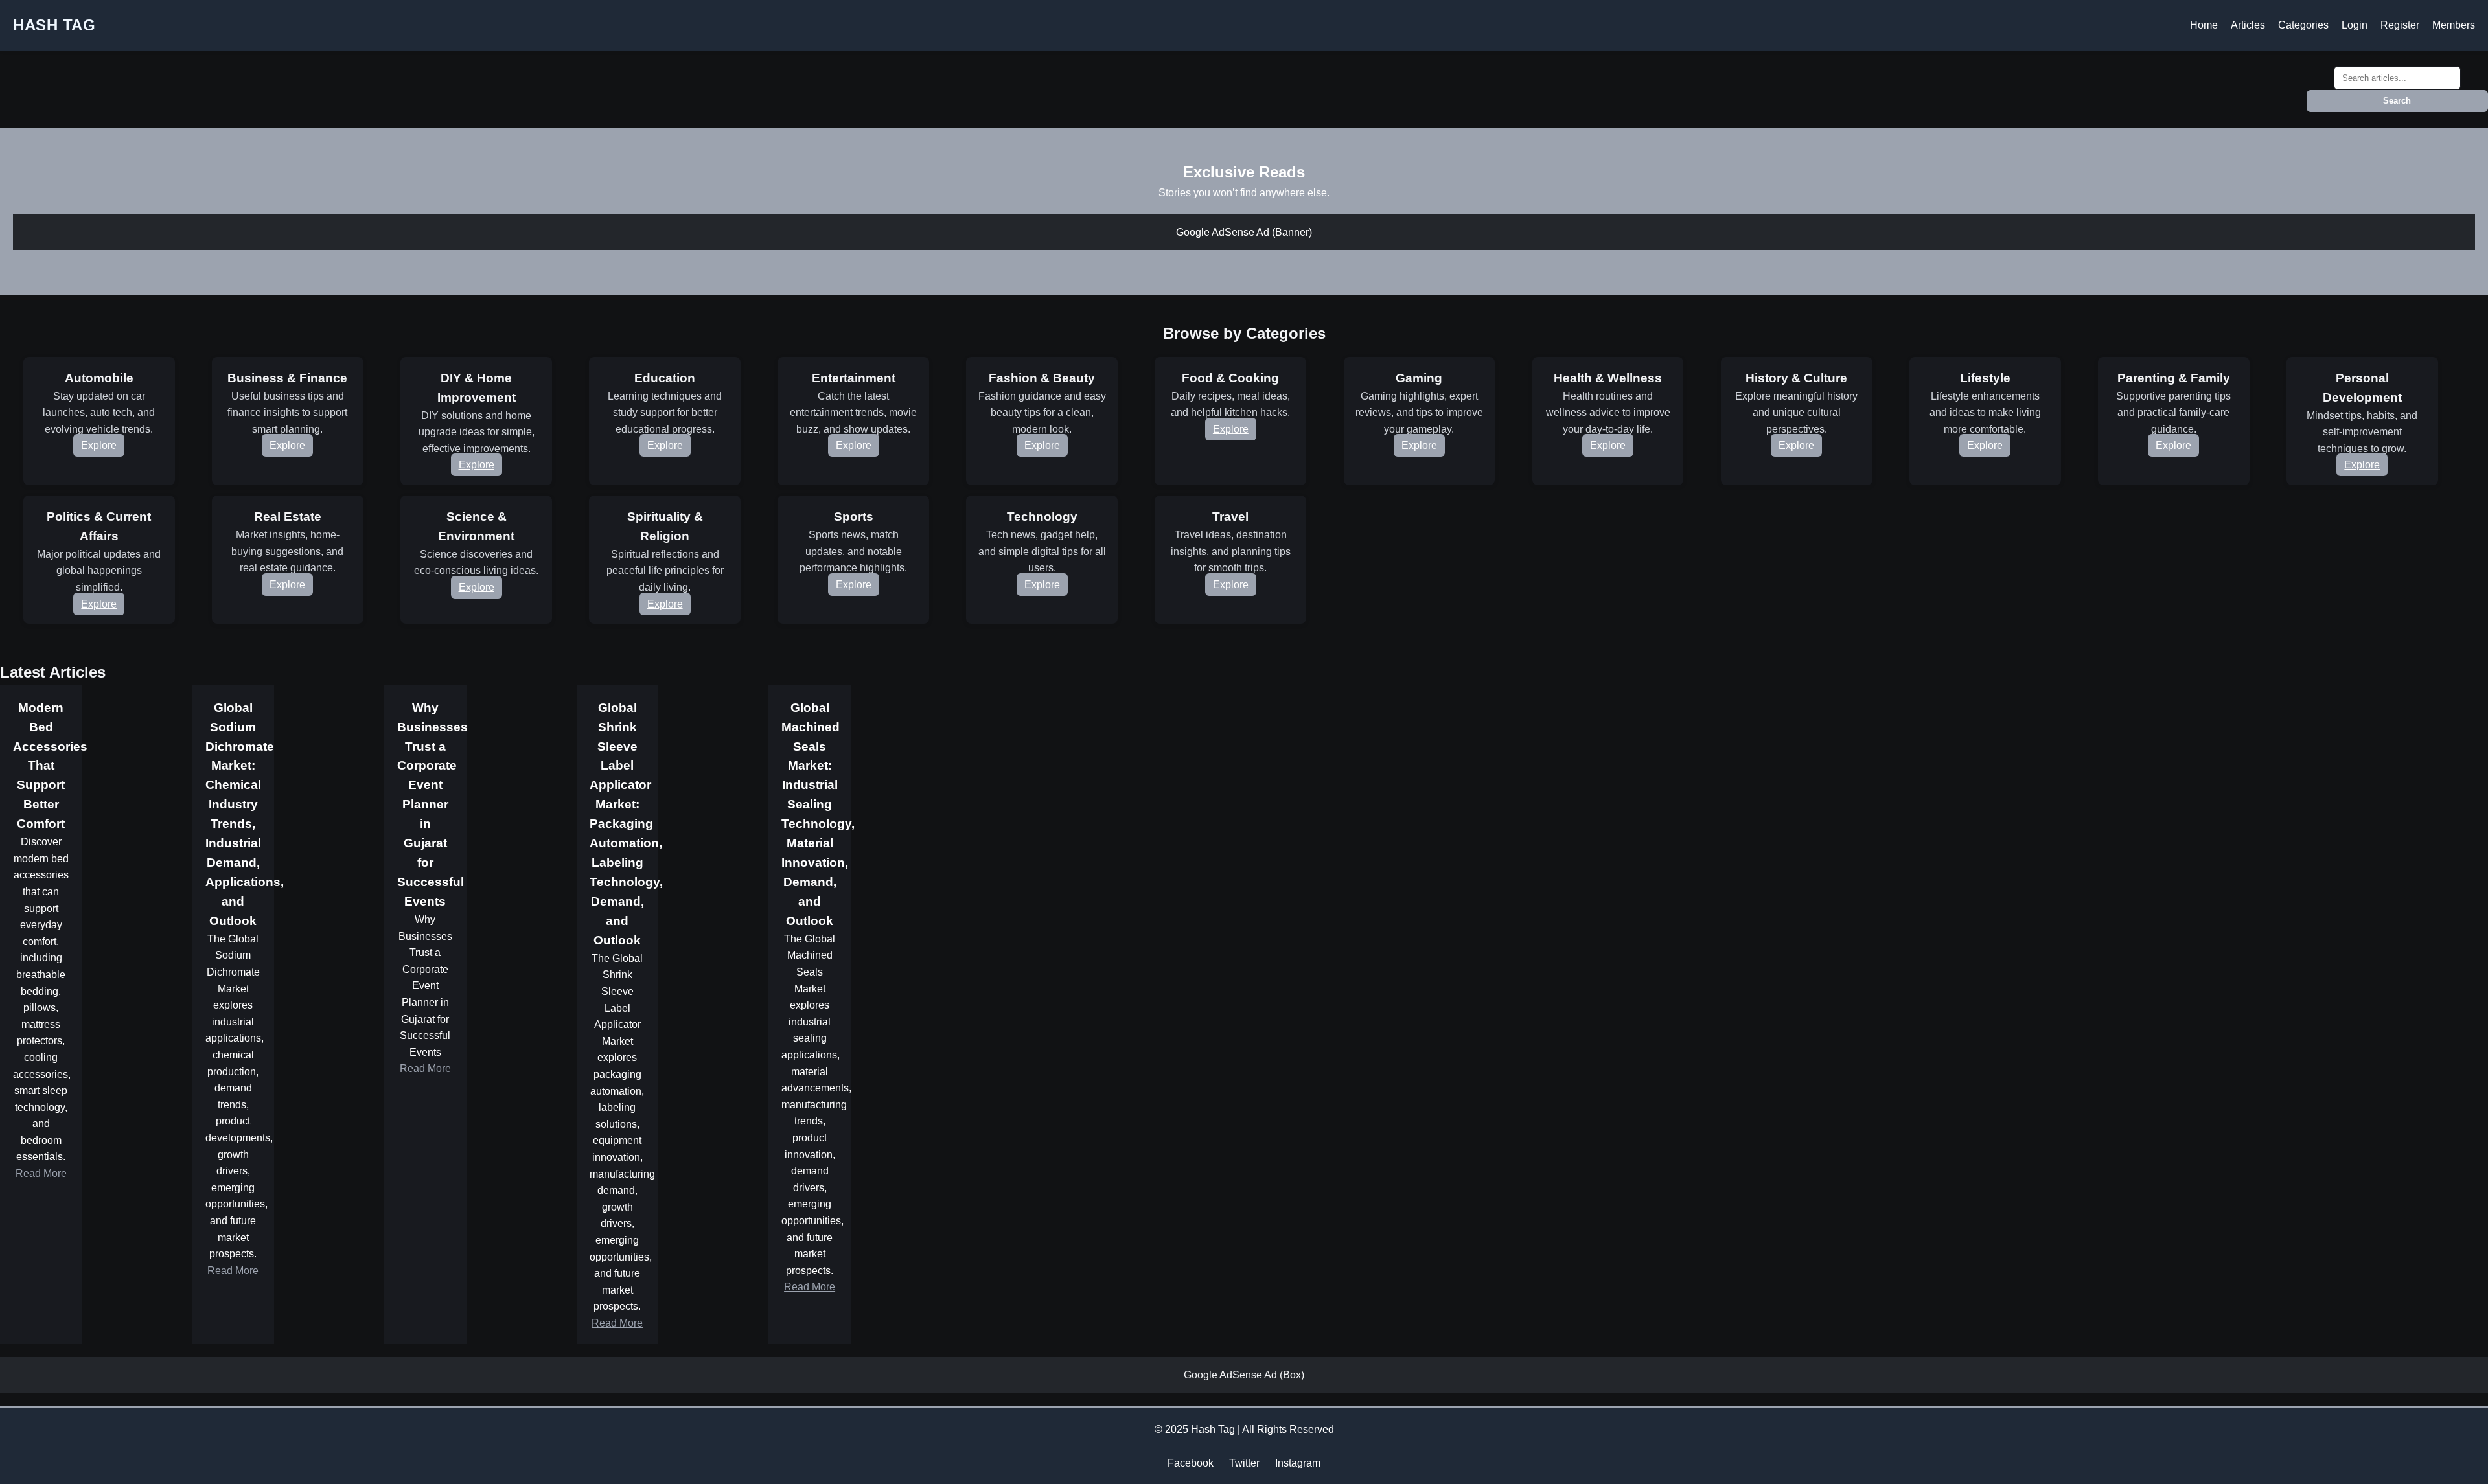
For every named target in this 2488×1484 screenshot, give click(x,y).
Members (2454, 25)
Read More (41, 1173)
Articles (2248, 25)
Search (2397, 101)
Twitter (1244, 1463)
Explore (99, 445)
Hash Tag (54, 25)
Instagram (1298, 1463)
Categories (2303, 25)
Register (2400, 25)
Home (2204, 25)
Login (2355, 25)
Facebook (1191, 1463)
